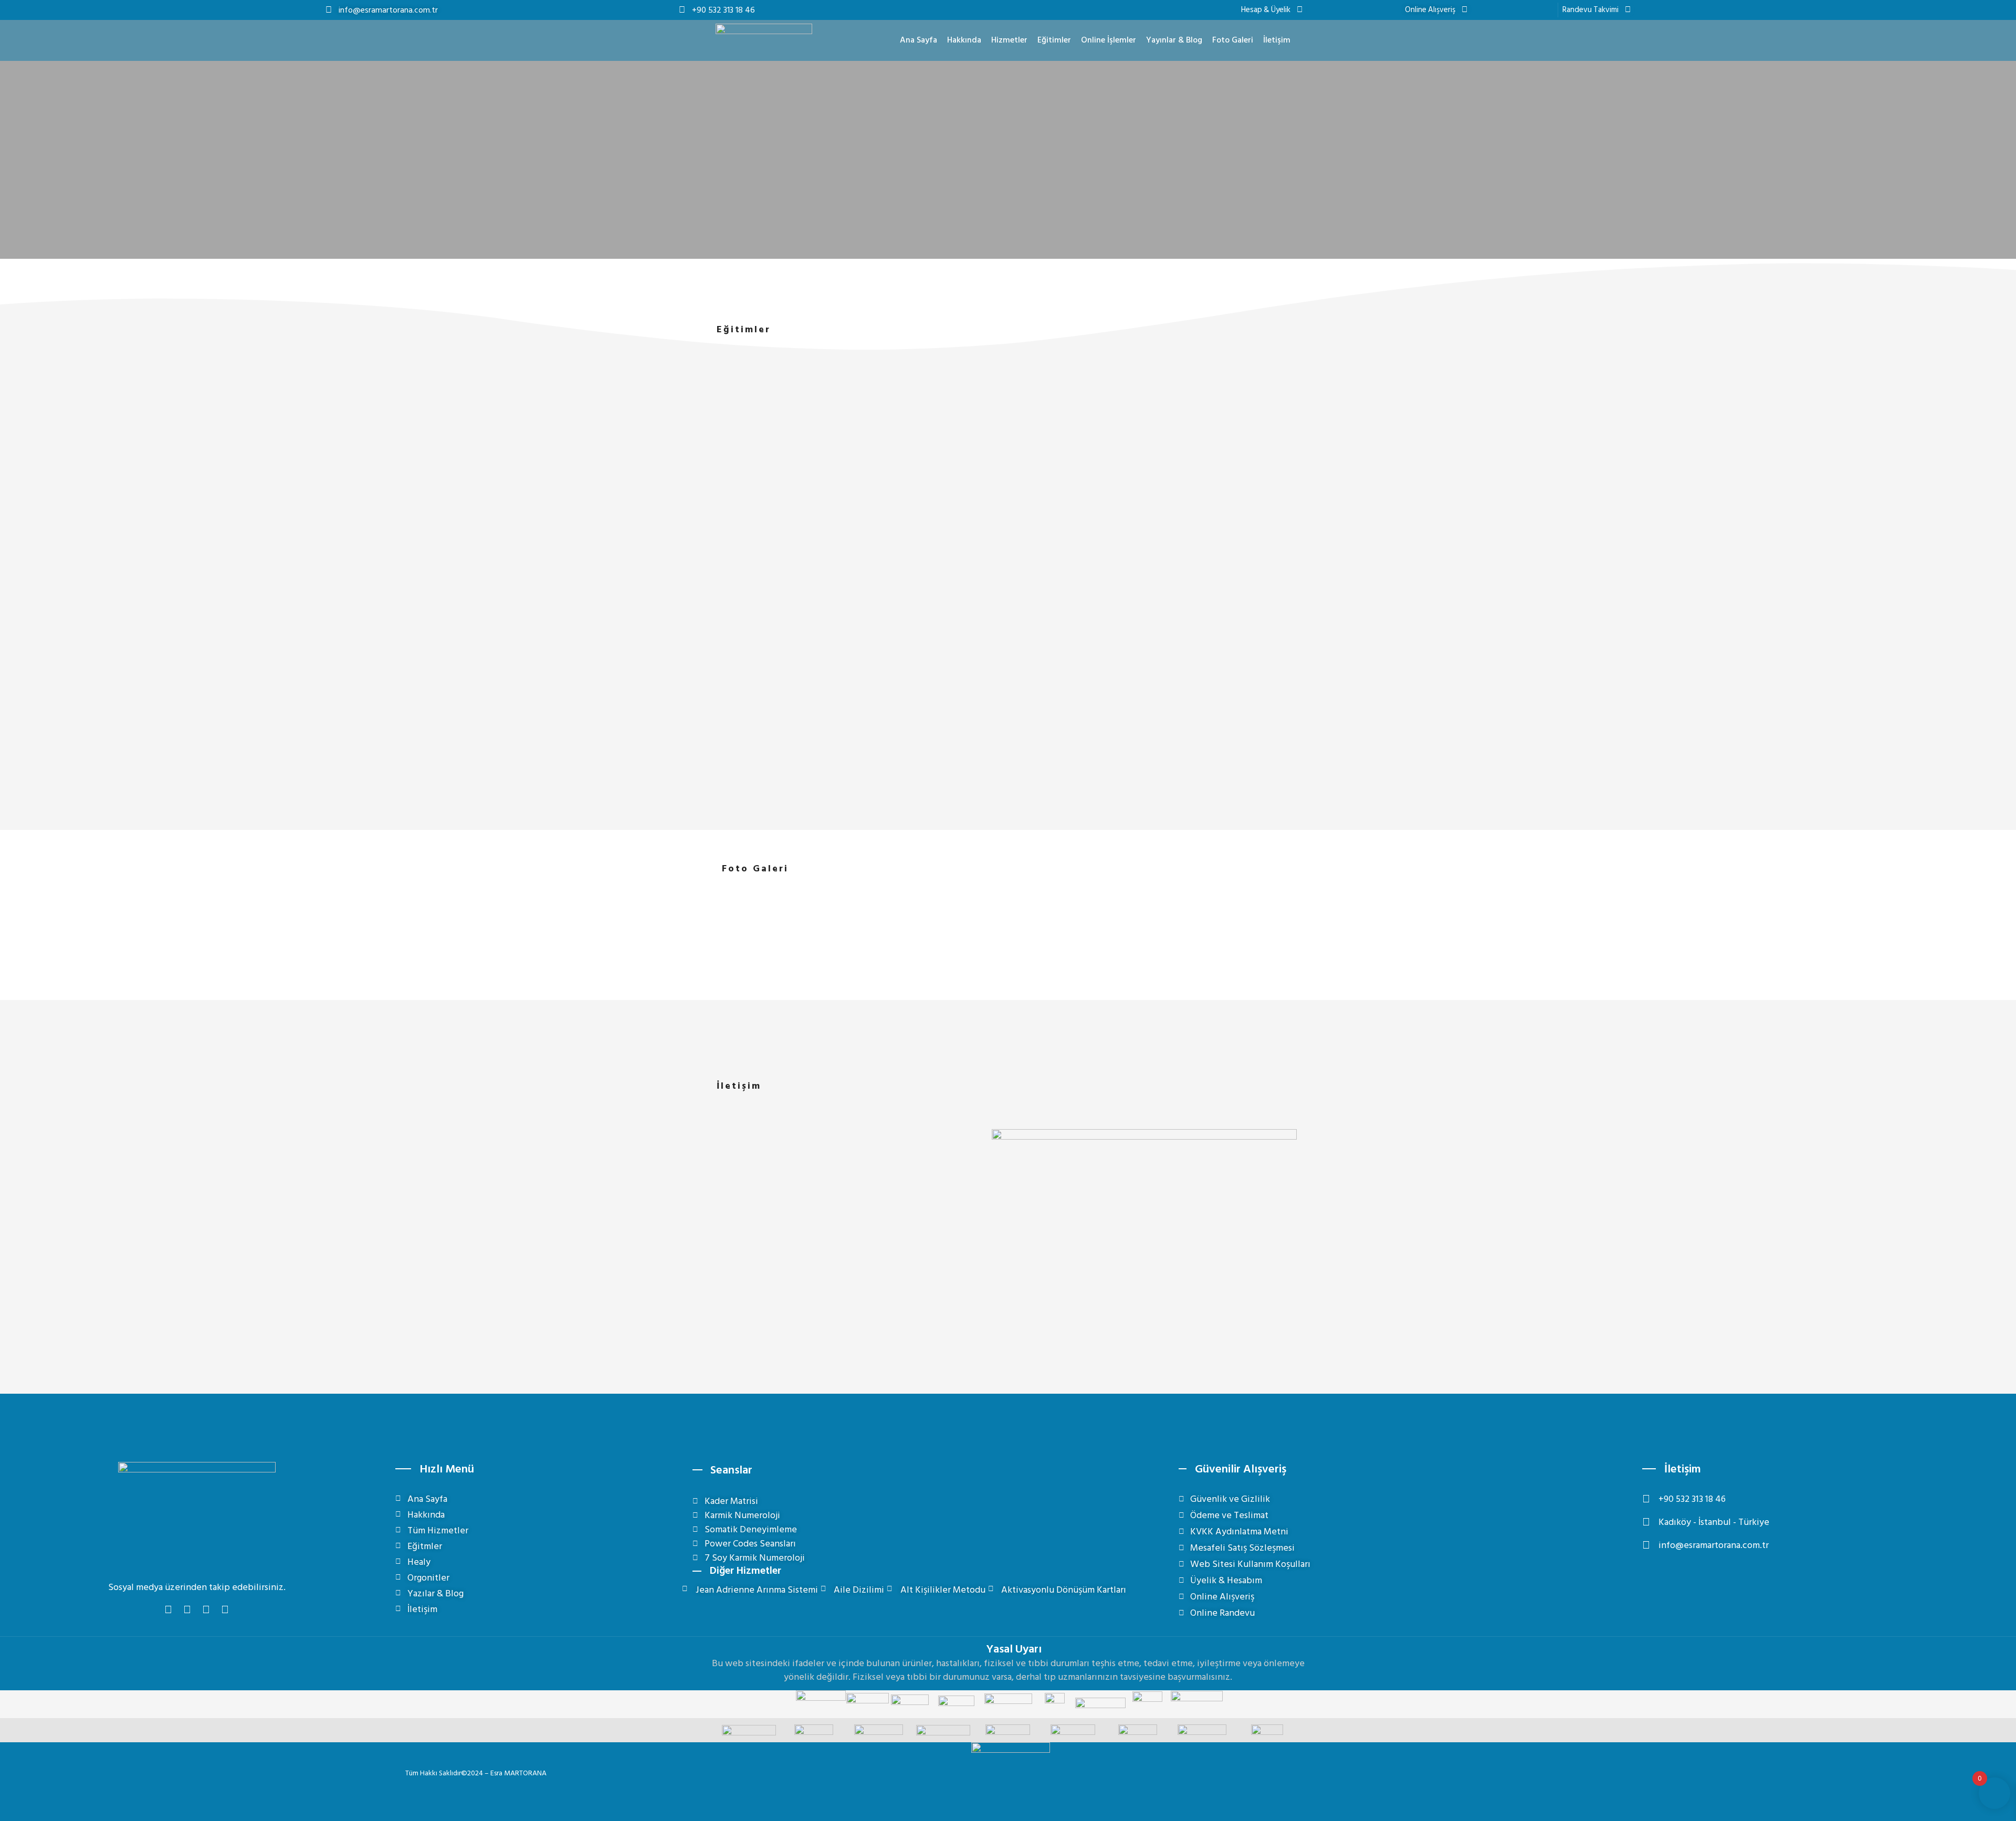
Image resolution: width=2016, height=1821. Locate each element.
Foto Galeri (1233, 40)
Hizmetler (1009, 40)
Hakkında (964, 40)
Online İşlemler (1109, 40)
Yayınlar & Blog (1174, 40)
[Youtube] (206, 1610)
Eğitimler (1054, 40)
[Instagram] (187, 1610)
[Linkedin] (225, 1610)
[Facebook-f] (169, 1610)
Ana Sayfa (918, 40)
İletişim (1277, 40)
